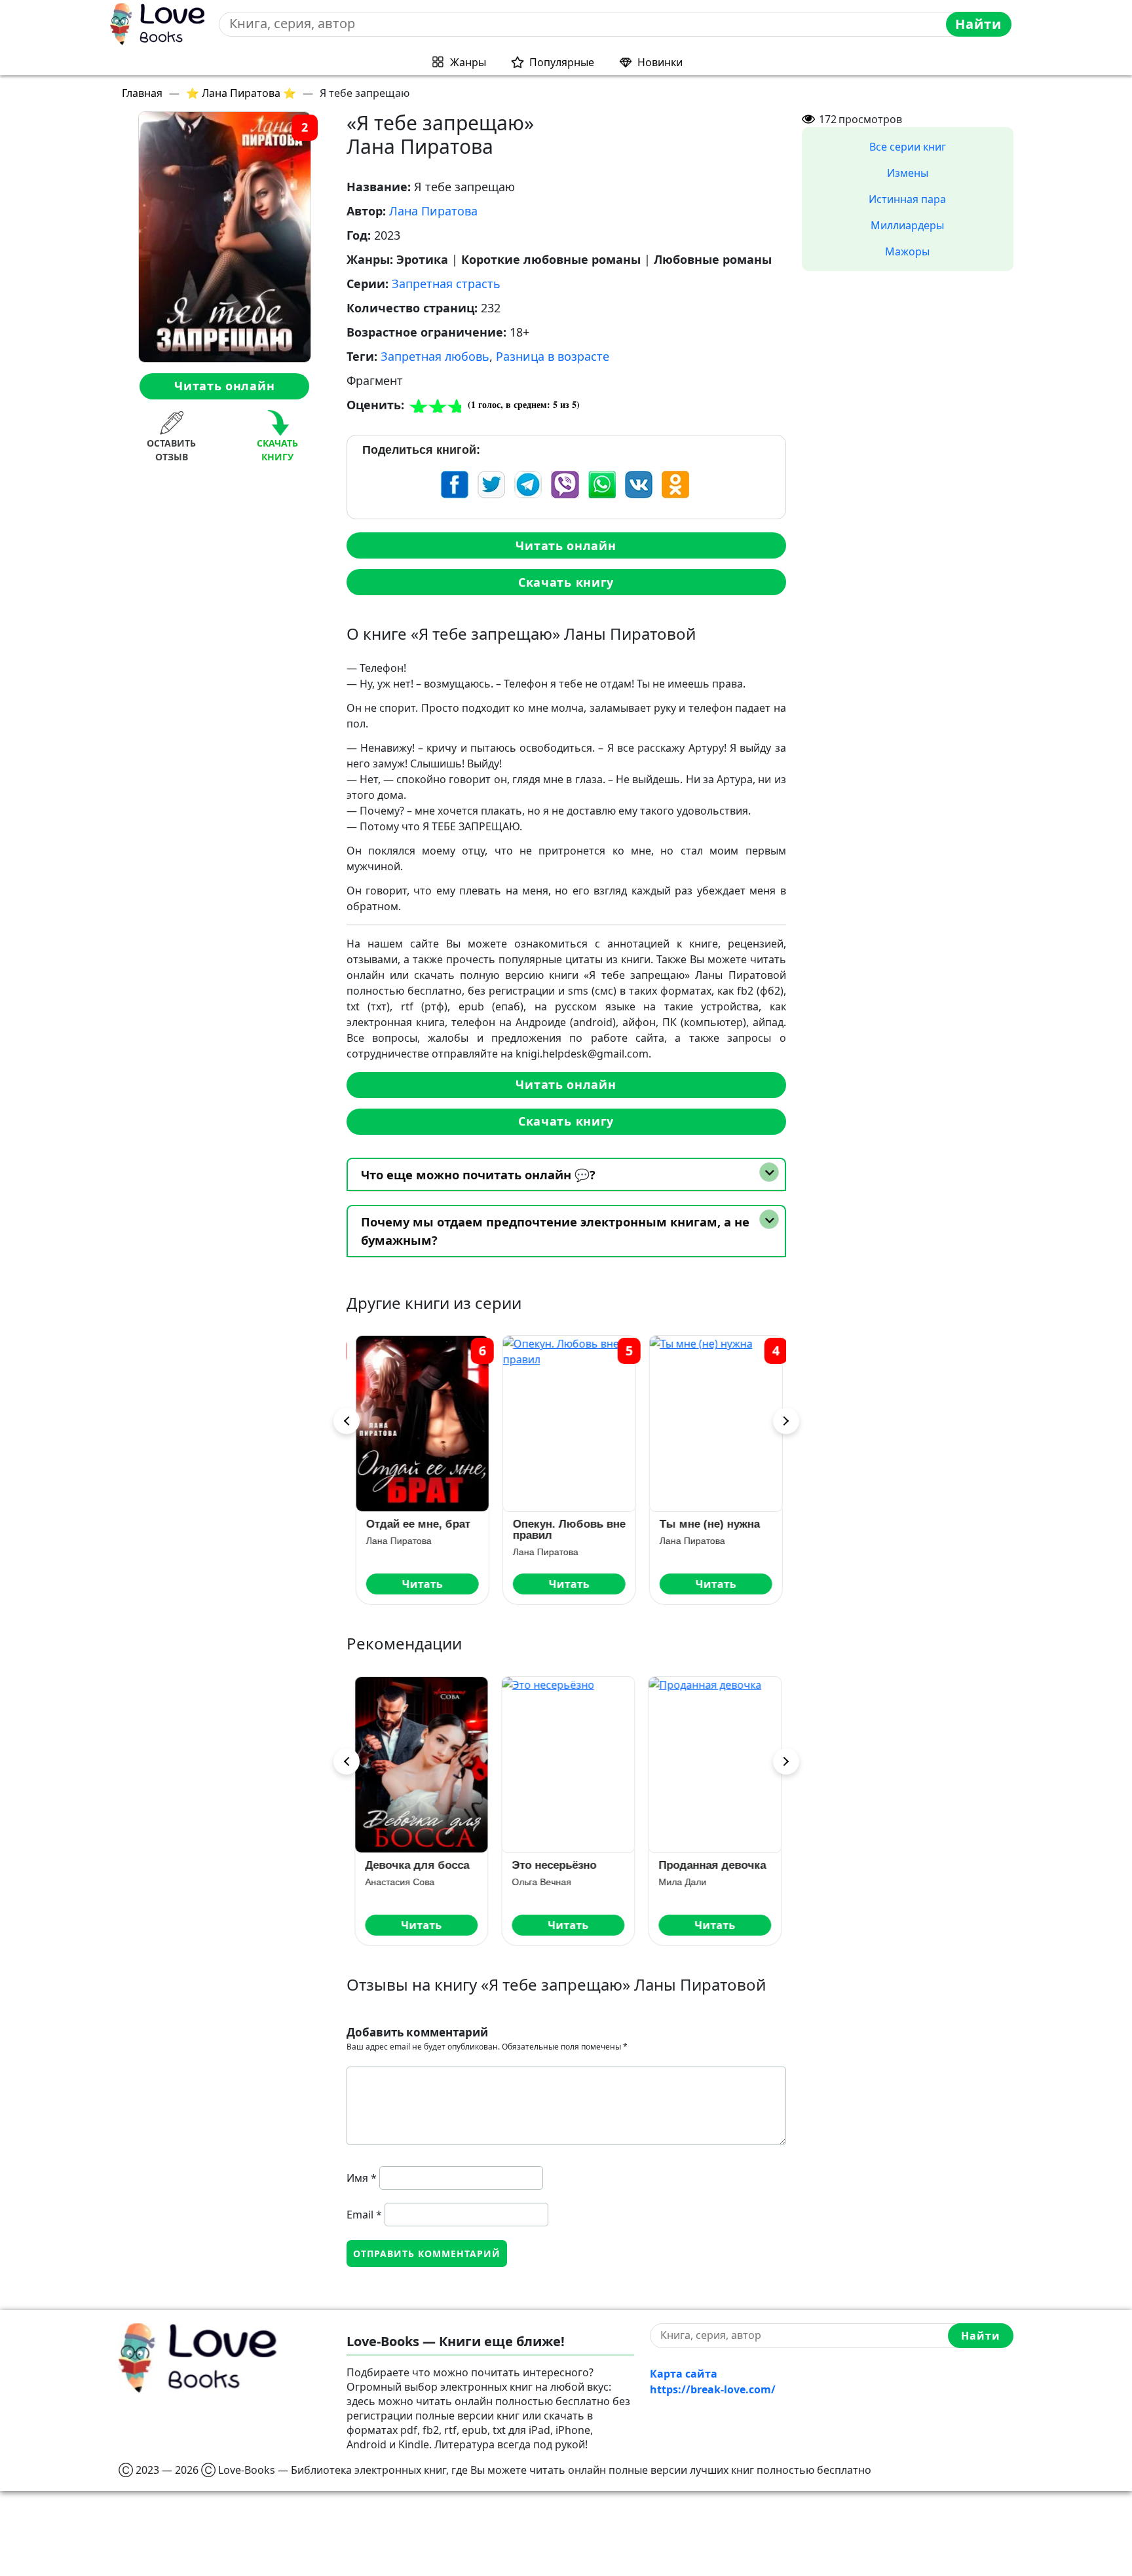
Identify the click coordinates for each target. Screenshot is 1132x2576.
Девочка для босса (416, 1865)
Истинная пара (907, 199)
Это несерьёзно (553, 1865)
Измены (908, 173)
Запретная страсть (446, 284)
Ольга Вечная (540, 1882)
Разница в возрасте (553, 356)
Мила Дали (681, 1882)
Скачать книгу (566, 582)
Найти (978, 24)
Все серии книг (908, 147)
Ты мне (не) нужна (707, 1524)
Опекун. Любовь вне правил (567, 1530)
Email (364, 2215)
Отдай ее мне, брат (416, 1524)
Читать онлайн (224, 386)
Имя (362, 2178)
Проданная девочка (711, 1865)
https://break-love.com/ (713, 2389)
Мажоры (907, 251)
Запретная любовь (435, 356)
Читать (420, 1584)
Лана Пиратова (433, 211)
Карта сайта (684, 2374)
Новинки (660, 62)
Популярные (562, 62)
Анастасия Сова (398, 1882)
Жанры (468, 62)
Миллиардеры (907, 225)
